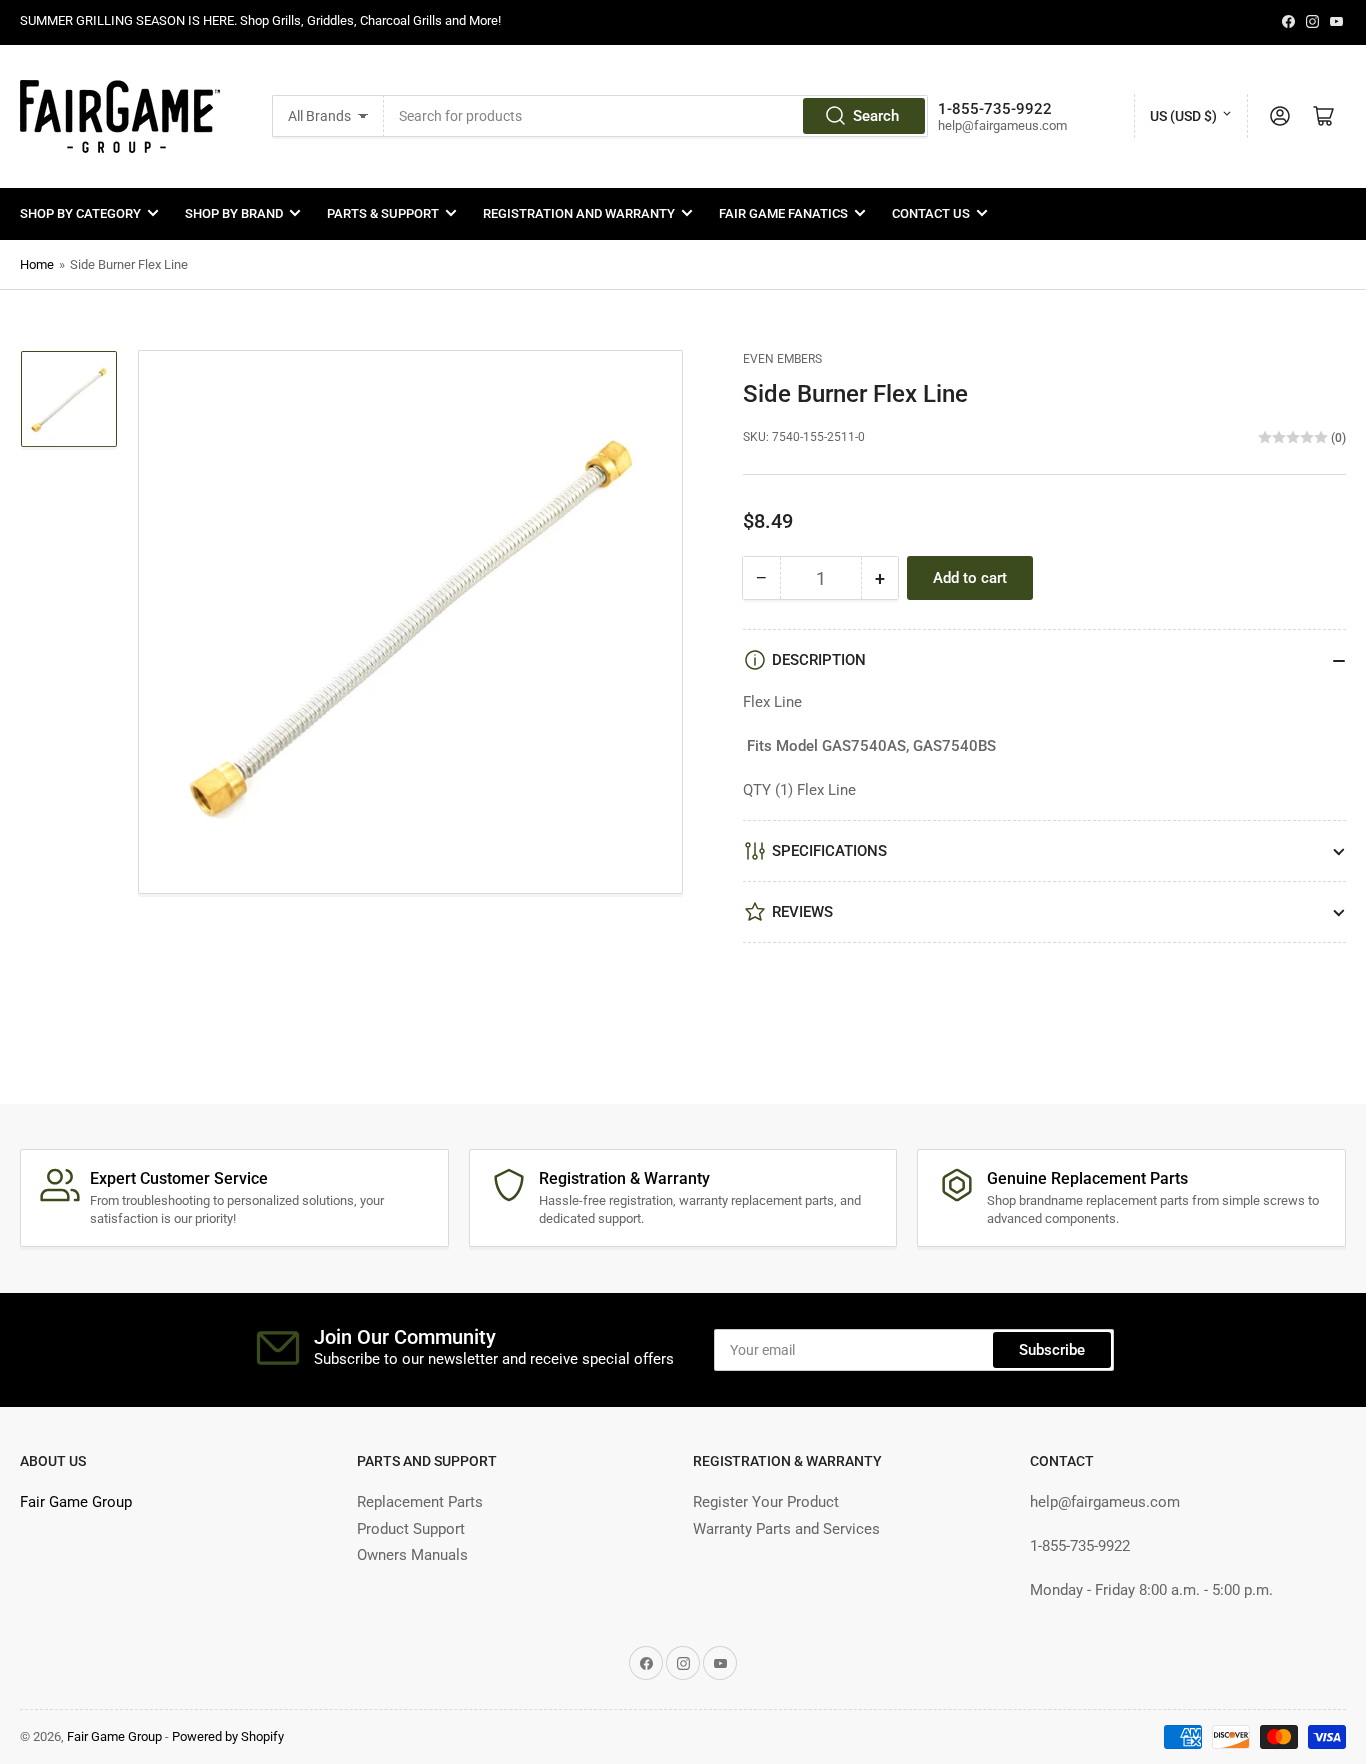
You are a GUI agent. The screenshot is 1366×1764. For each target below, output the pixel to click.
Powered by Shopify (228, 1736)
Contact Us (931, 213)
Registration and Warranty (579, 213)
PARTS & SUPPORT (383, 213)
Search (876, 116)
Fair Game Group (76, 1502)
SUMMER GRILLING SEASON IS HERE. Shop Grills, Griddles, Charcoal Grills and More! (260, 20)
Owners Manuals (412, 1555)
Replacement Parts (420, 1502)
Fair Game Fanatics (783, 213)
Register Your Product (766, 1502)
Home (37, 264)
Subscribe (1052, 1350)
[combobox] (656, 116)
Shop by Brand (234, 213)
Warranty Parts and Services (786, 1529)
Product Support (411, 1529)
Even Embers (782, 359)
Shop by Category (80, 213)
